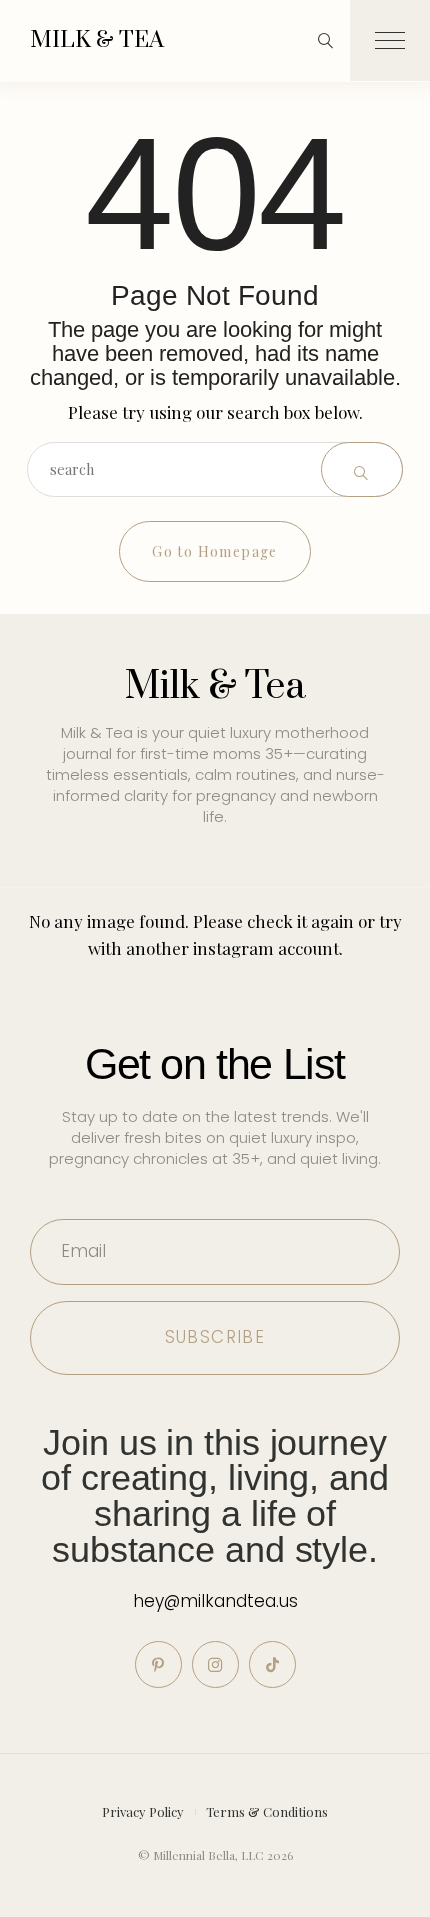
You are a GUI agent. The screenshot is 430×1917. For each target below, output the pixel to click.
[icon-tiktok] (272, 1664)
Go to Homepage (215, 551)
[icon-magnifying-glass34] (325, 40)
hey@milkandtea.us (215, 1601)
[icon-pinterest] (158, 1664)
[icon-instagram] (215, 1664)
